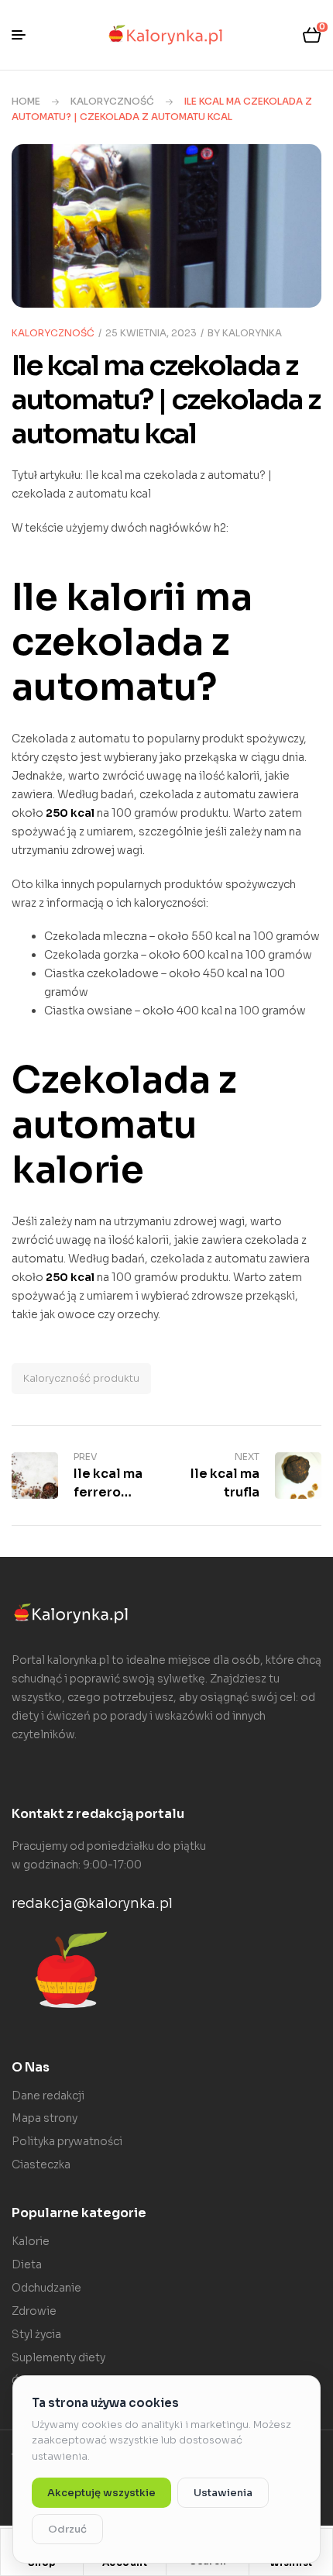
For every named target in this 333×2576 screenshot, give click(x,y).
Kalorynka (252, 333)
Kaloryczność (112, 101)
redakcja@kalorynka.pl (92, 1903)
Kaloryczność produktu (81, 1378)
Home (26, 101)
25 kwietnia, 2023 (151, 333)
